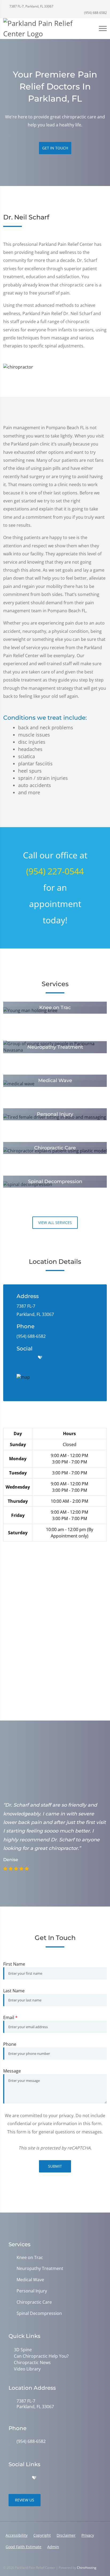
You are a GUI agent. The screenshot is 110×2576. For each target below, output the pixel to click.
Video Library (27, 2369)
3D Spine (23, 2350)
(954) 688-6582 (95, 13)
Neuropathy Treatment (40, 2269)
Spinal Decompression (39, 2313)
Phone (10, 2044)
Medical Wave (30, 2280)
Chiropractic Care (34, 2302)
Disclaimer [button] (66, 2535)
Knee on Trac (30, 2258)
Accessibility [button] (17, 2535)
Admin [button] (53, 2547)
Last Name (14, 1991)
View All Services (55, 1223)
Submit (55, 2166)
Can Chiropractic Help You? (41, 2356)
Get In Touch (55, 148)
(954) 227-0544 (55, 871)
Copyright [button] (42, 2535)
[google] (19, 1358)
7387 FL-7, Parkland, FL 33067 (31, 6)
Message (12, 2071)
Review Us (25, 2500)
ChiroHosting (87, 2568)
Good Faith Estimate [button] (23, 2547)
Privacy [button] (88, 2535)
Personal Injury (32, 2291)
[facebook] (30, 1358)
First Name (14, 1964)
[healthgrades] (40, 1358)
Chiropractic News (32, 2362)
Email (10, 2017)
